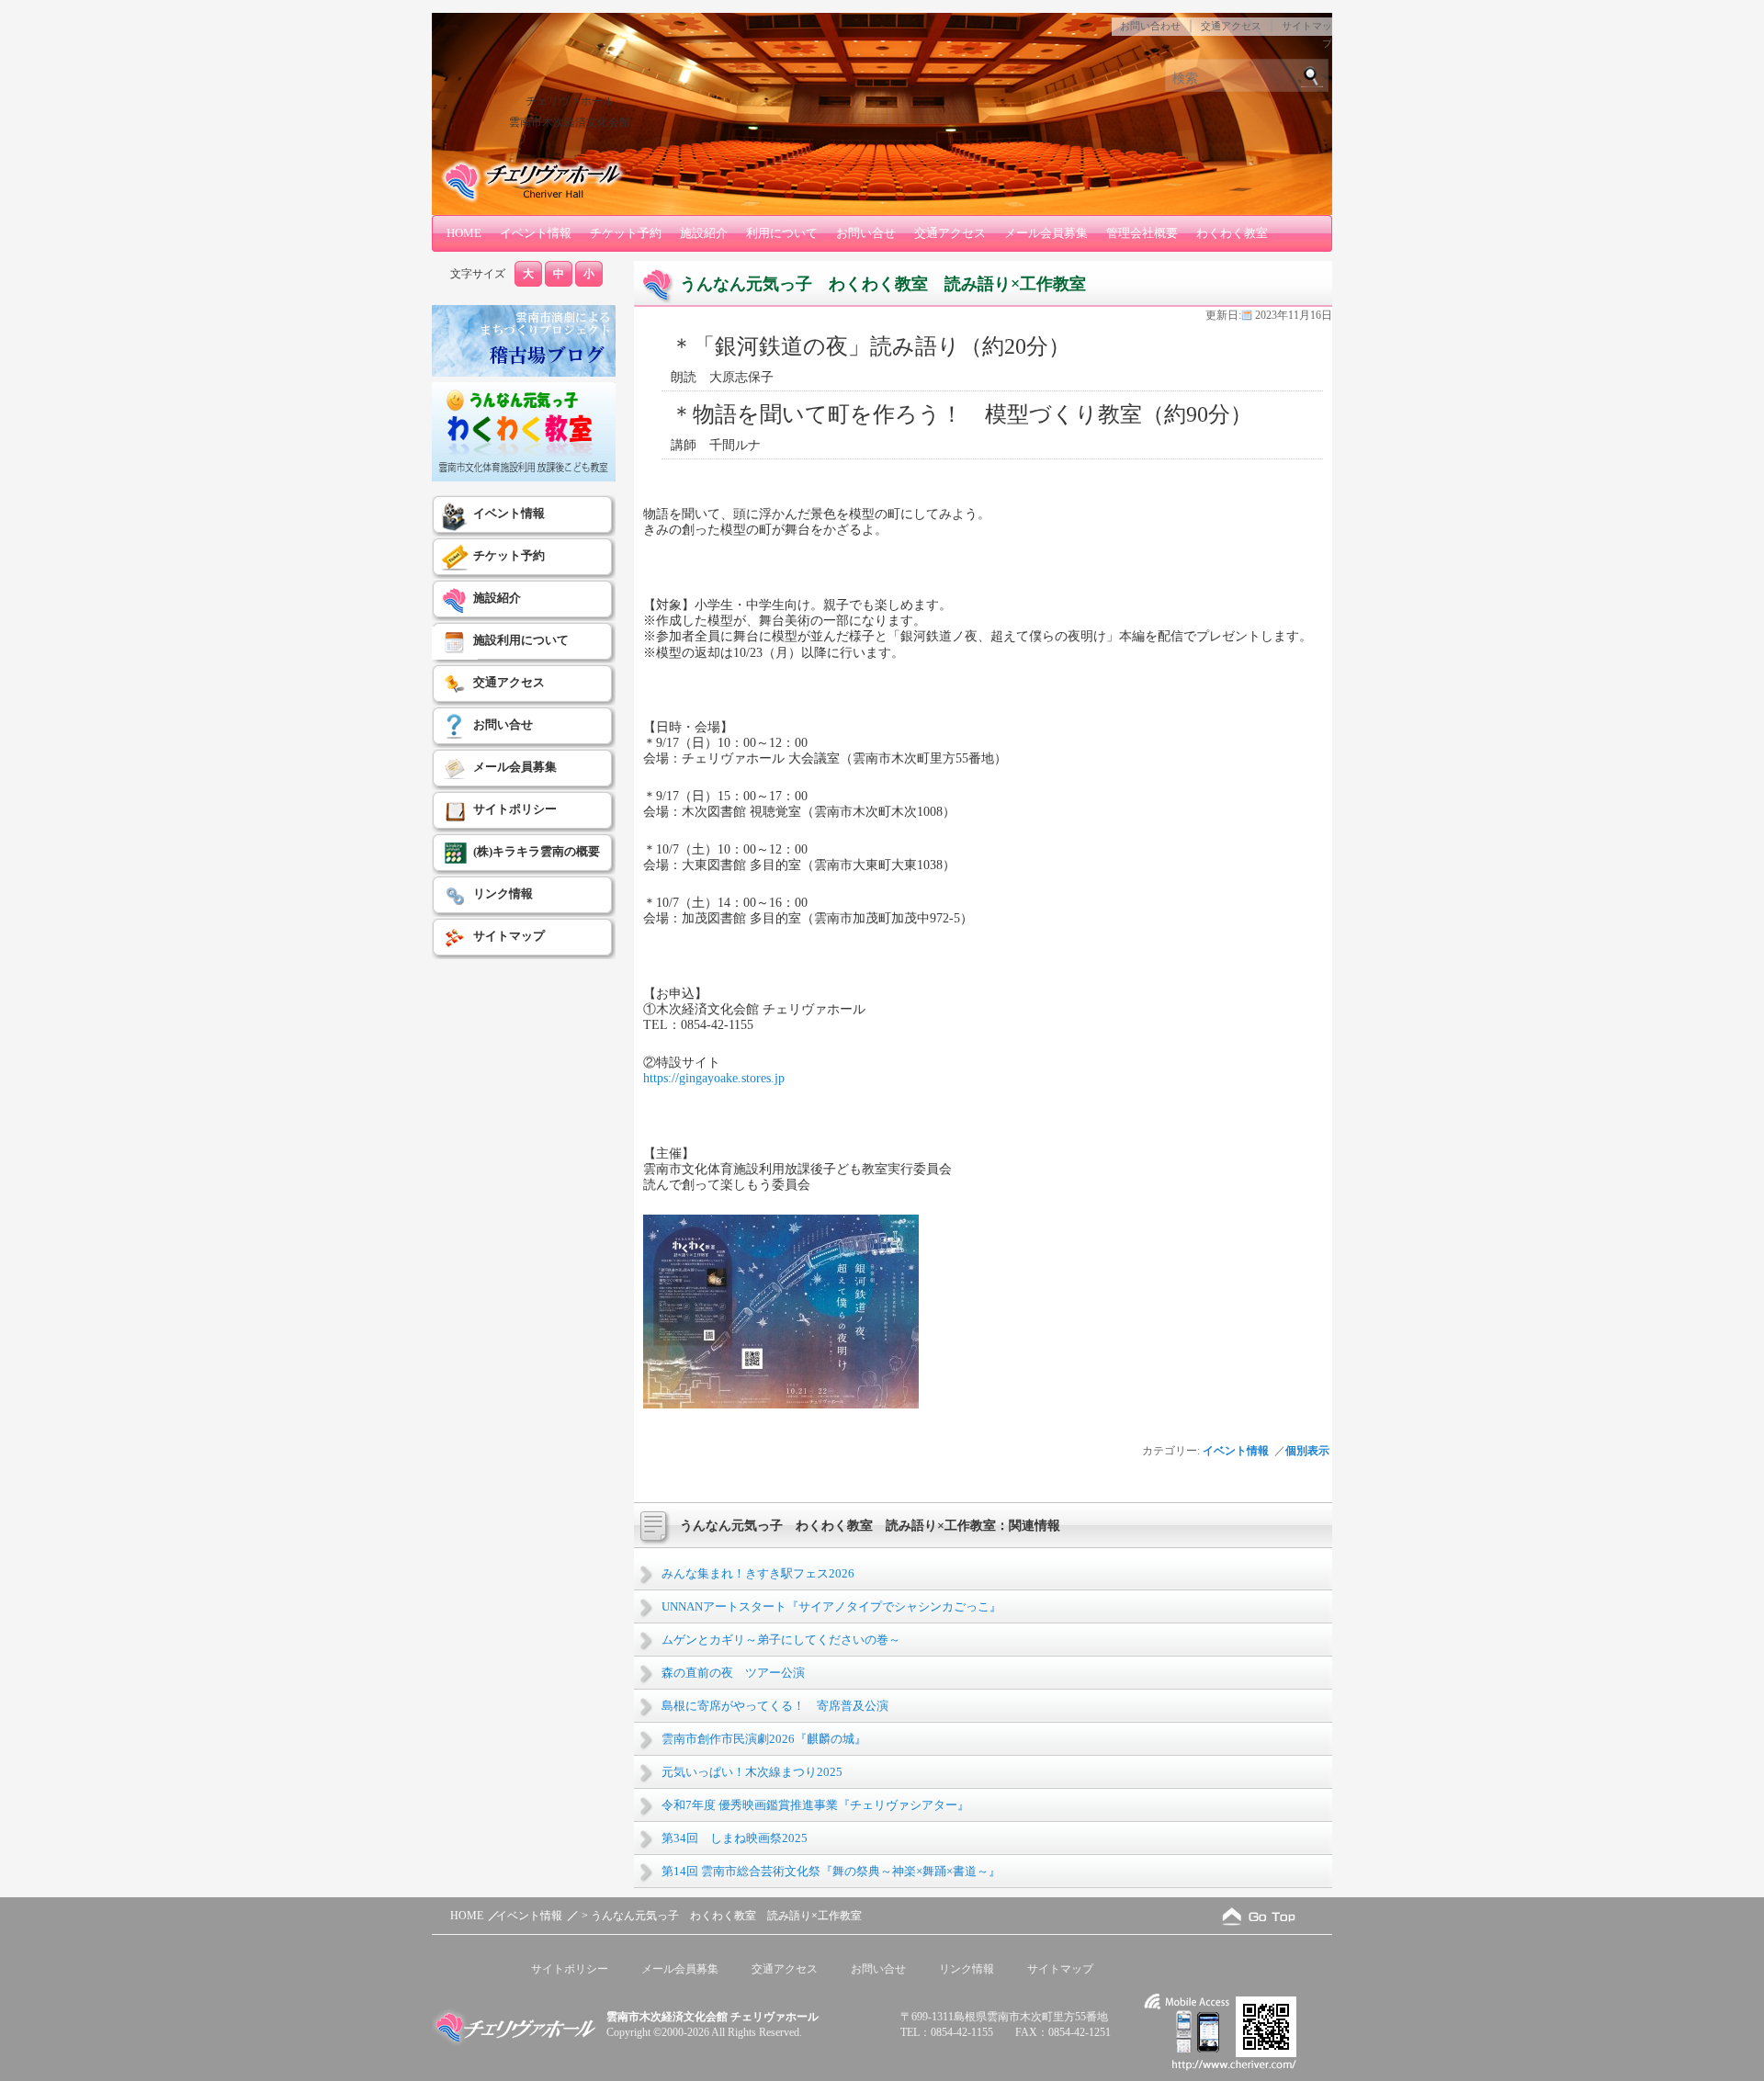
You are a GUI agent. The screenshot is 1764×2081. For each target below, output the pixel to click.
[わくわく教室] (524, 478)
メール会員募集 (1046, 233)
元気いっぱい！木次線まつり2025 (752, 1772)
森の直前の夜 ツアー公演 (733, 1673)
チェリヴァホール (570, 101)
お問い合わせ (1150, 26)
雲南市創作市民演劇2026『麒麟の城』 (764, 1739)
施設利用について (521, 640)
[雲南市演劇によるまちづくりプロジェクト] (524, 373)
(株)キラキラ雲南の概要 (537, 851)
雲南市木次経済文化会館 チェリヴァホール (712, 2017)
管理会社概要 (1142, 233)
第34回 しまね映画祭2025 (735, 1838)
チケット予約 (626, 233)
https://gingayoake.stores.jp (714, 1078)
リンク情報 (503, 893)
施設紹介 (704, 233)
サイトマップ (509, 936)
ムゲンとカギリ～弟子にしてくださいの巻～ (781, 1640)
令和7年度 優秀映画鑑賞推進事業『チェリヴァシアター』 (815, 1805)
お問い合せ (866, 233)
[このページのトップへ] (1259, 1916)
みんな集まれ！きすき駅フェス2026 (758, 1573)
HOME (464, 233)
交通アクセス (1231, 26)
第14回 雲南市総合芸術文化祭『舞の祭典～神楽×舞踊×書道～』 (831, 1871)
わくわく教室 (1232, 233)
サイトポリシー (515, 809)
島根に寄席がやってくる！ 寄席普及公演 (775, 1706)
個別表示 (1309, 1451)
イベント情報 (536, 233)
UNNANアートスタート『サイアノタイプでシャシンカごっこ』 (831, 1606)
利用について (782, 233)
